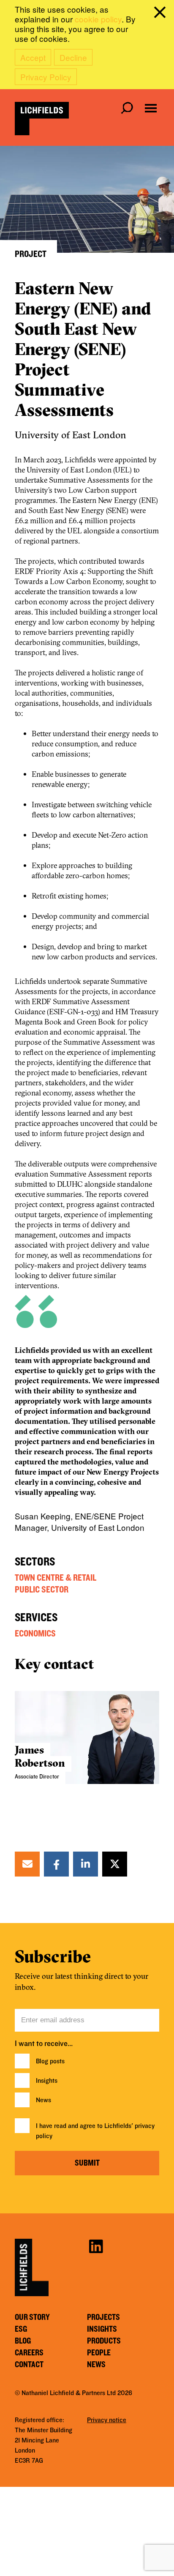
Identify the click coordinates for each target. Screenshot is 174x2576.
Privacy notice (107, 2420)
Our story (32, 2317)
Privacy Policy (46, 77)
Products (104, 2341)
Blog (23, 2341)
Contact (29, 2365)
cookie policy (98, 19)
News (43, 2100)
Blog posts (50, 2061)
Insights (47, 2081)
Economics (35, 1634)
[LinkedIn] (86, 1864)
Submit (87, 2163)
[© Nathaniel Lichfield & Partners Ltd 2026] (42, 119)
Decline (73, 57)
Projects (103, 2317)
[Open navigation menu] (151, 108)
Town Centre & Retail (56, 1578)
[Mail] (27, 1864)
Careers (29, 2353)
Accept (33, 57)
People (99, 2353)
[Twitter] (115, 1864)
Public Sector (42, 1590)
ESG (21, 2329)
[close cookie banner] (161, 14)
